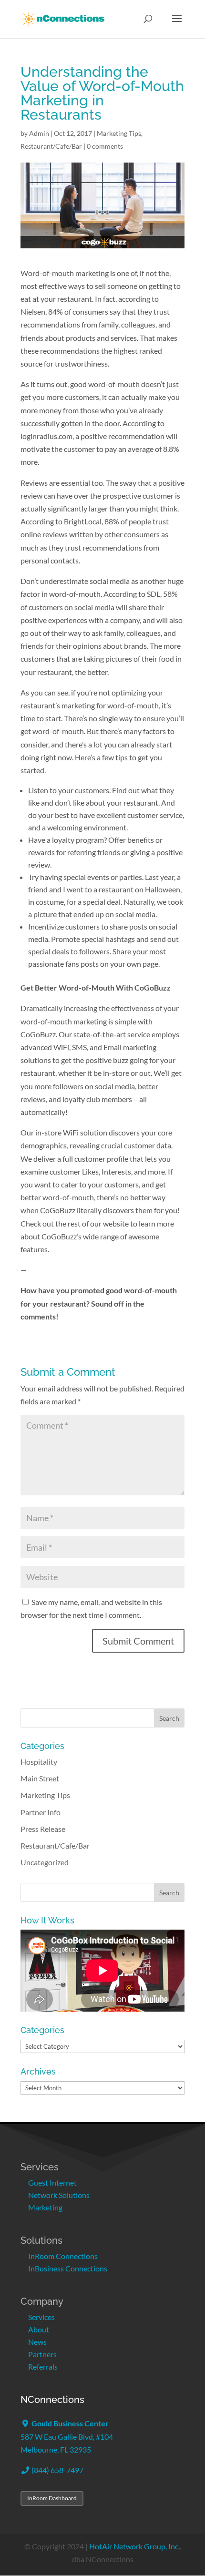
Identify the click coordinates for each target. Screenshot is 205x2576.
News (37, 2342)
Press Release (43, 1829)
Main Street (40, 1778)
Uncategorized (45, 1862)
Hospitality (39, 1762)
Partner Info (41, 1812)
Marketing (45, 2207)
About (39, 2329)
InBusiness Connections (68, 2268)
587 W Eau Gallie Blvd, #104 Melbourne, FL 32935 (67, 2436)
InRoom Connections (63, 2256)
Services (41, 2317)
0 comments (105, 146)
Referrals (43, 2366)
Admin (39, 133)
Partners (42, 2354)
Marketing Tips (119, 133)
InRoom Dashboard (52, 2498)
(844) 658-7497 (57, 2470)
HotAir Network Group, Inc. (134, 2546)
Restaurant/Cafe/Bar (51, 146)
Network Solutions (59, 2195)
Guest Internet (52, 2182)
